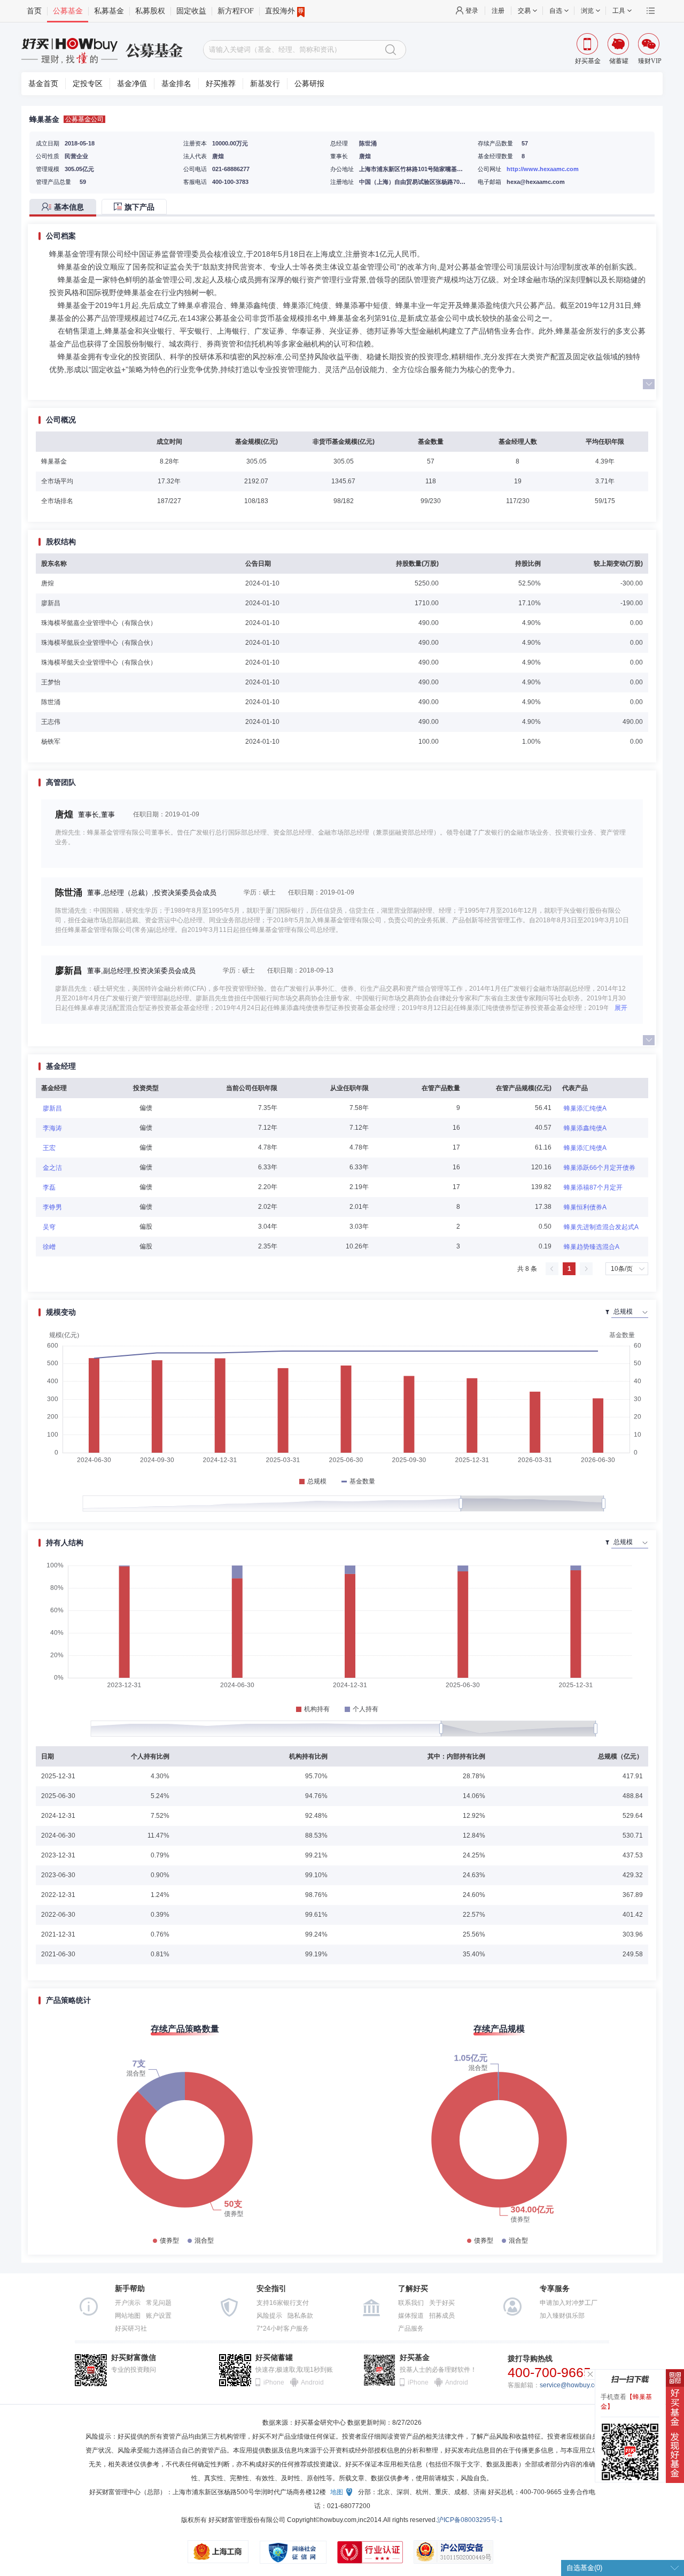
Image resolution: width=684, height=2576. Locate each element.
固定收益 (191, 11)
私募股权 (150, 11)
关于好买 (442, 2303)
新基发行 (265, 84)
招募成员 (442, 2316)
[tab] (65, 208)
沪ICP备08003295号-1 (470, 2520)
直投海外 (280, 11)
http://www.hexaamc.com (543, 169)
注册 (498, 11)
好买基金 (415, 2358)
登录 (472, 11)
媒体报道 (411, 2316)
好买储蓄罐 (274, 2358)
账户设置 (159, 2316)
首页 (34, 11)
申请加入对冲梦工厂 (569, 2303)
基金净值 (132, 84)
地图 (337, 2492)
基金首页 (43, 84)
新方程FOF (236, 11)
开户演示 (128, 2303)
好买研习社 (131, 2328)
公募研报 (309, 84)
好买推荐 (221, 84)
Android (312, 2382)
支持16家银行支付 (283, 2303)
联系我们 (411, 2303)
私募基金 (109, 11)
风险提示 (269, 2316)
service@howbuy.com (572, 2385)
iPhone (274, 2382)
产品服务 (411, 2328)
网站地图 (128, 2316)
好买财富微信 (134, 2358)
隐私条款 (300, 2316)
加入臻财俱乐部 (562, 2316)
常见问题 (159, 2303)
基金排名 (176, 84)
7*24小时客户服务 (283, 2328)
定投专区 (88, 84)
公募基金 (68, 11)
